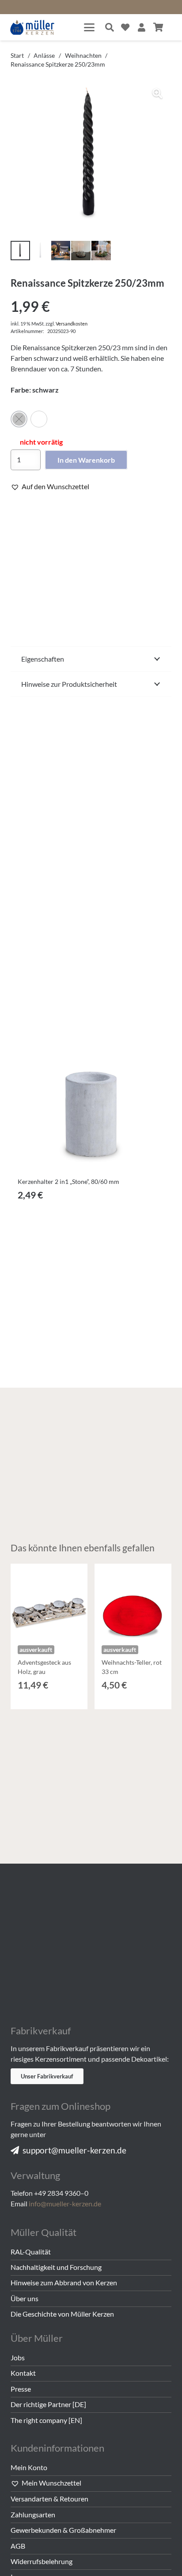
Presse (21, 2389)
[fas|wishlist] (125, 27)
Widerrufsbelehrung (42, 2561)
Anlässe (44, 55)
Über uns (25, 2298)
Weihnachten (83, 55)
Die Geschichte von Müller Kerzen (62, 2314)
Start (17, 55)
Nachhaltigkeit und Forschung (56, 2267)
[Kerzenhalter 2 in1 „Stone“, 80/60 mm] (91, 1093)
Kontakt (23, 2373)
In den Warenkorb (86, 460)
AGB (18, 2546)
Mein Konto (29, 2467)
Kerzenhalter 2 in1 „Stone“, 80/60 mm (68, 1181)
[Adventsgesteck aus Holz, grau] (49, 1602)
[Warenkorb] (159, 27)
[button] (89, 27)
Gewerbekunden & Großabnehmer (63, 2530)
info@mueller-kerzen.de (65, 2203)
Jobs (18, 2357)
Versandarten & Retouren (49, 2499)
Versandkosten (72, 324)
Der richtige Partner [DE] (48, 2404)
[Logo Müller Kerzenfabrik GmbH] (32, 28)
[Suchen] (110, 27)
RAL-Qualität (31, 2252)
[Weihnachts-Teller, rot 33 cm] (133, 1602)
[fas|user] (142, 27)
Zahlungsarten (33, 2514)
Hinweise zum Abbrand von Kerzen (64, 2282)
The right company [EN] (46, 2420)
